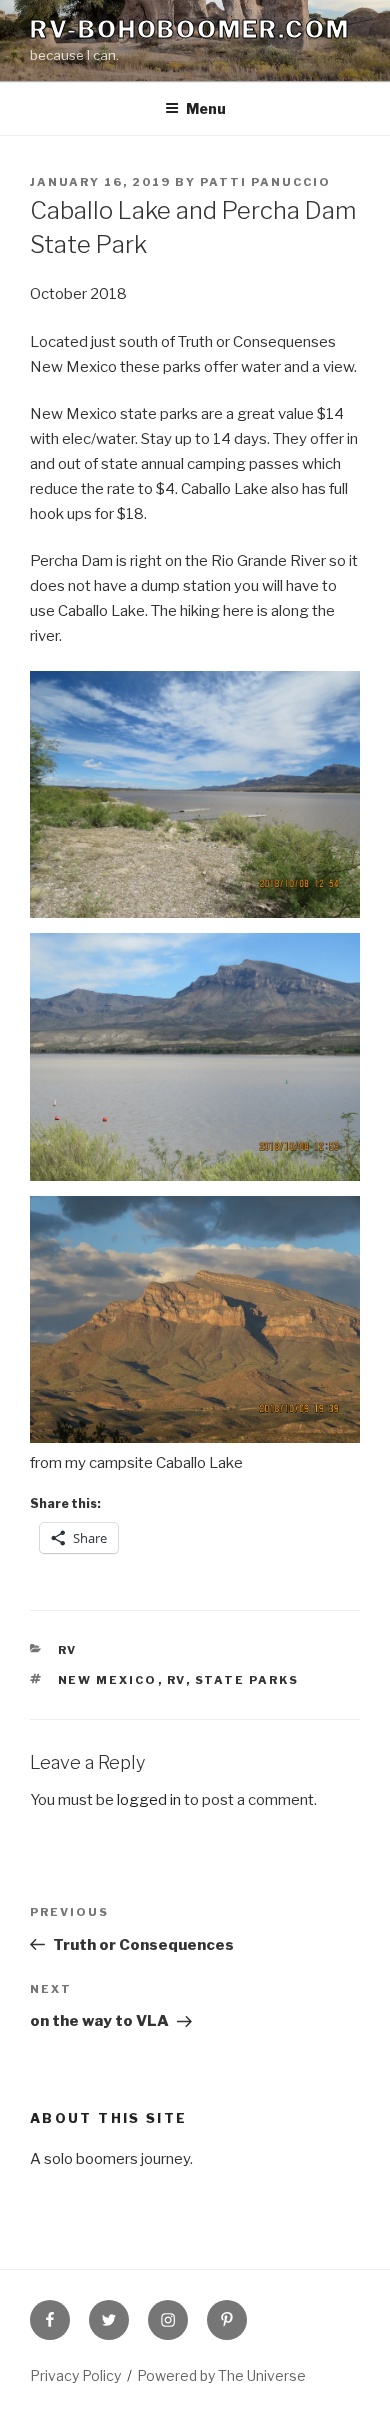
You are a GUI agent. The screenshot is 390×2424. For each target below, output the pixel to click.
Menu (206, 108)
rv (176, 1680)
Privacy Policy (75, 2375)
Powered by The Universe (221, 2375)
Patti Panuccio (265, 182)
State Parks (247, 1680)
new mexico (108, 1680)
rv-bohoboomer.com (190, 29)
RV (68, 1650)
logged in (149, 1800)
